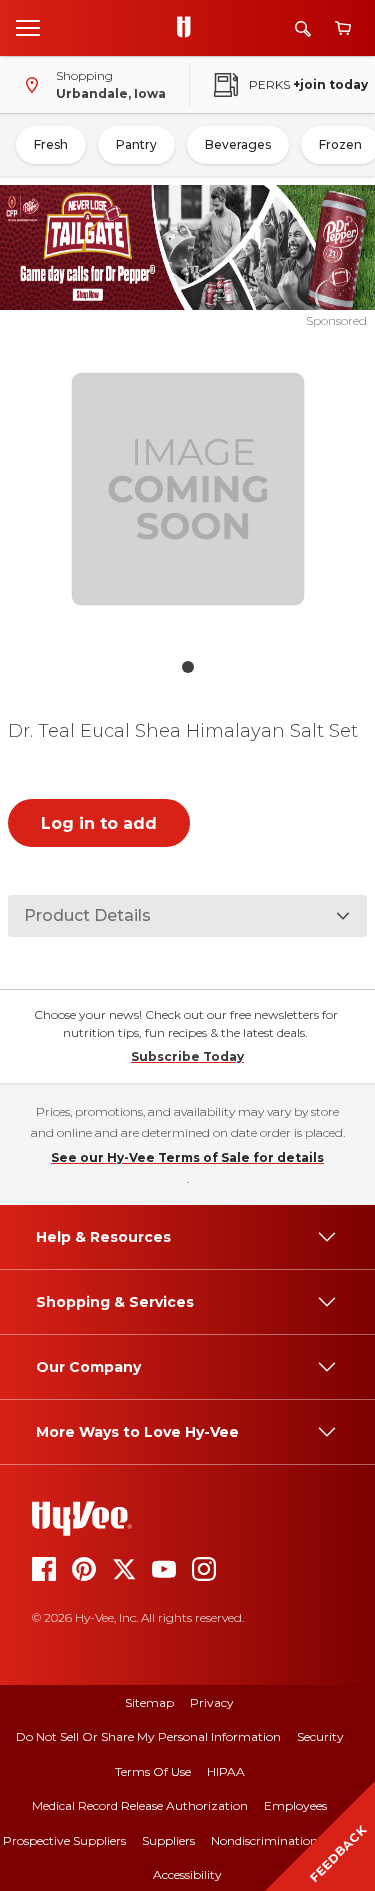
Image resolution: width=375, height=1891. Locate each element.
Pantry (136, 144)
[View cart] (343, 28)
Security (320, 1736)
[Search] (303, 28)
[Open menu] (28, 27)
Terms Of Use (153, 1771)
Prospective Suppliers (64, 1840)
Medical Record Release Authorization (140, 1805)
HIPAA (226, 1771)
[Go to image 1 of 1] (188, 667)
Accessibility (187, 1874)
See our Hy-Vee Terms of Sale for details (187, 1157)
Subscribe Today (187, 1056)
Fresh (51, 144)
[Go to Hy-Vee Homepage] (189, 28)
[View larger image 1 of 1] (188, 489)
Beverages (238, 144)
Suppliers (168, 1840)
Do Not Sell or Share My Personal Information (148, 1736)
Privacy (212, 1702)
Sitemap (149, 1702)
